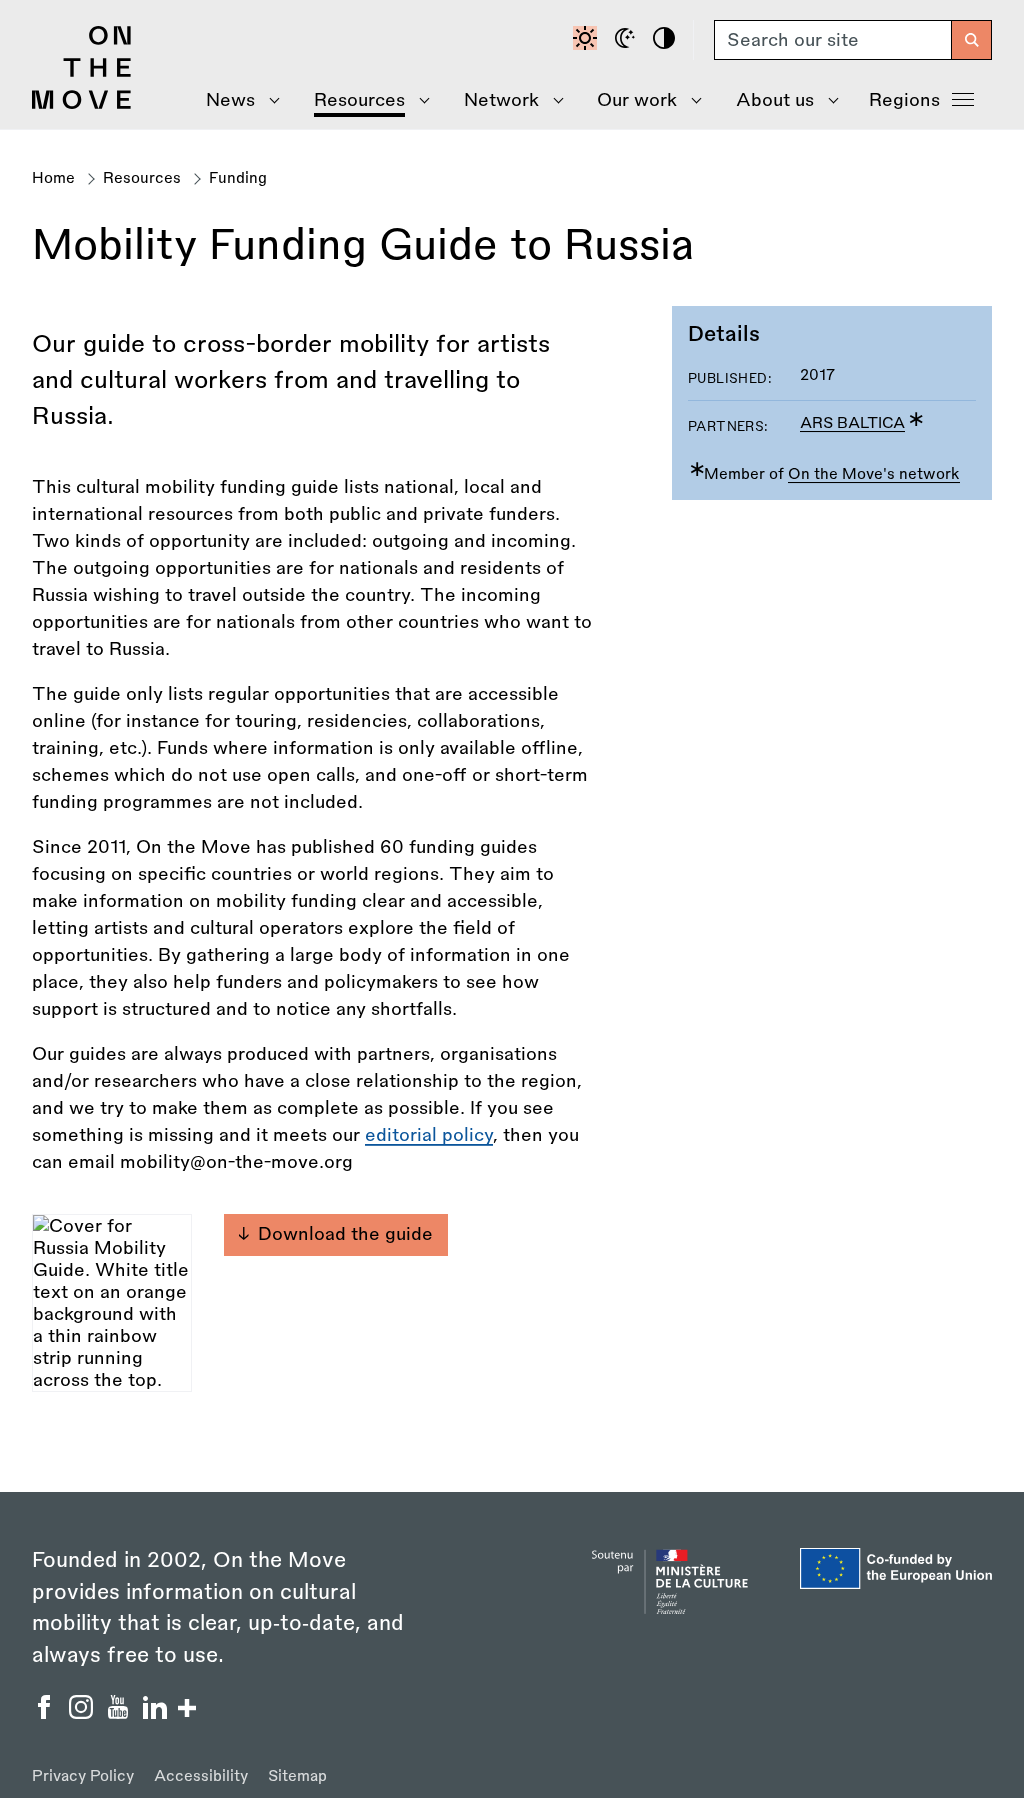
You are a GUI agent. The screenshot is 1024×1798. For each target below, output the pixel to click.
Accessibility (201, 1776)
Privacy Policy (83, 1776)
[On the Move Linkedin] (157, 1713)
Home (53, 178)
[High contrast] (667, 40)
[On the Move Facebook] (46, 1713)
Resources (142, 178)
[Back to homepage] (82, 104)
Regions (904, 100)
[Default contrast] (588, 40)
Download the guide (345, 1234)
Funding (238, 178)
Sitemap (297, 1776)
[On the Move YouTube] (120, 1713)
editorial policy (429, 1135)
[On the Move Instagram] (83, 1713)
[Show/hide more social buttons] (187, 1710)
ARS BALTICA (852, 423)
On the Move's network (874, 474)
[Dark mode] (628, 40)
